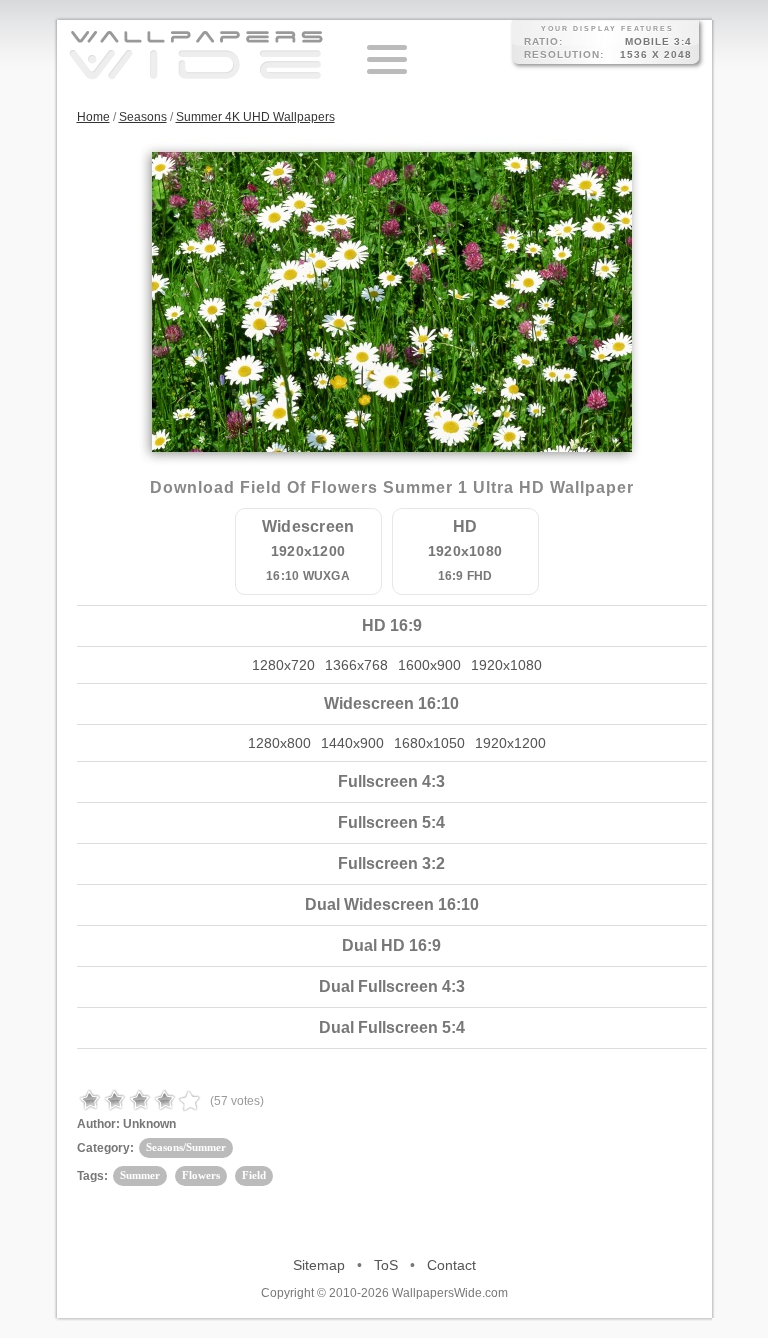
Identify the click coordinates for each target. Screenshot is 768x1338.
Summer (140, 1175)
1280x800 (279, 743)
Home (93, 117)
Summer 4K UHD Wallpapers (255, 117)
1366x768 (356, 665)
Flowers (201, 1175)
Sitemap (319, 1265)
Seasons (143, 117)
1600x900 (429, 665)
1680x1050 (429, 743)
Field (254, 1175)
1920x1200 (510, 743)
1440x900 (352, 743)
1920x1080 (506, 665)
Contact (451, 1265)
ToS (386, 1265)
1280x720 (283, 665)
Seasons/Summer (186, 1147)
